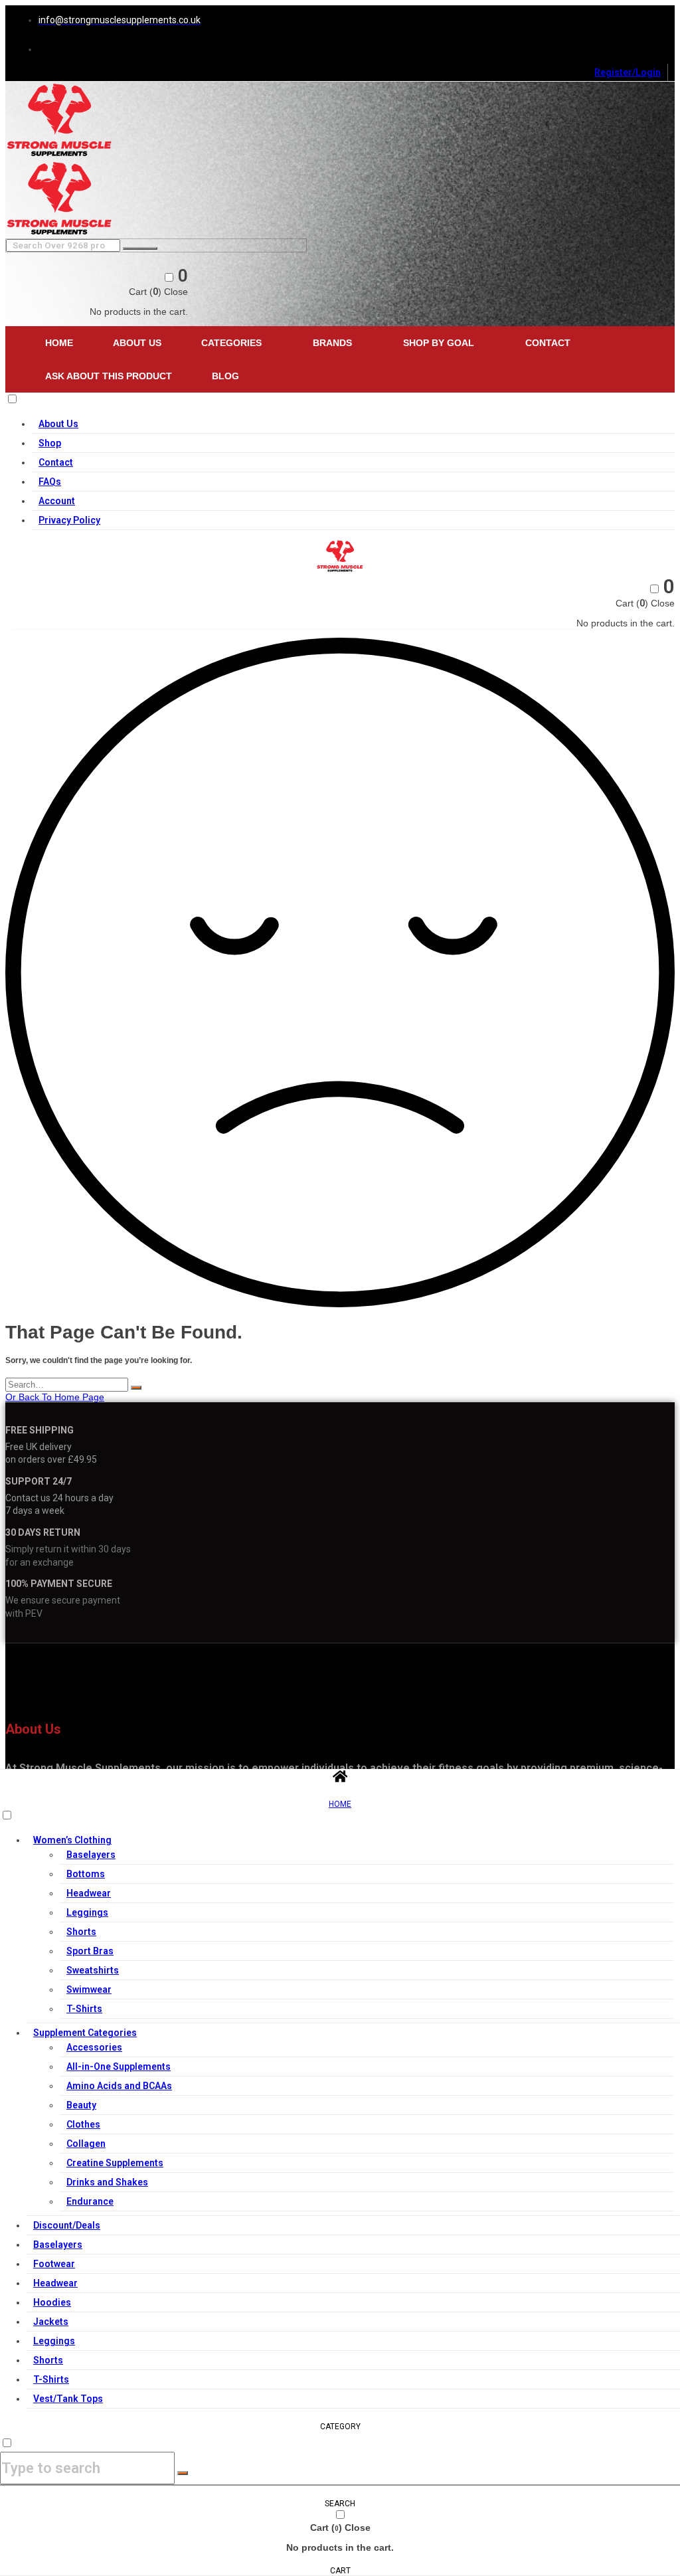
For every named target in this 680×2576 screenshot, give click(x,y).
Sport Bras (90, 1951)
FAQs (50, 482)
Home (59, 343)
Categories (231, 343)
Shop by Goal (439, 343)
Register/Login (628, 72)
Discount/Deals (67, 2225)
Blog (225, 376)
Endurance (90, 2201)
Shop (50, 443)
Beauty (81, 2105)
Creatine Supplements (115, 2163)
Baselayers (91, 1855)
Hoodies (52, 2302)
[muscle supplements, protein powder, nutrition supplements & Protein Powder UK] (59, 155)
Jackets (51, 2322)
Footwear (54, 2264)
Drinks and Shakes (107, 2182)
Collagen (86, 2144)
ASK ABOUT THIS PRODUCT (109, 376)
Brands (332, 343)
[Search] (136, 1388)
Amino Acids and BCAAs (119, 2086)
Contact (548, 343)
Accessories (94, 2047)
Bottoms (86, 1874)
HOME (340, 1804)
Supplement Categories (85, 2033)
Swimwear (89, 1989)
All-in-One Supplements (119, 2067)
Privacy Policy (69, 520)
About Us (137, 343)
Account (57, 501)
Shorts (81, 1932)
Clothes (83, 2124)
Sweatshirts (93, 1970)
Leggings (87, 1912)
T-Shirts (84, 2009)
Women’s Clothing (72, 1840)
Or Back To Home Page (55, 1397)
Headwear (89, 1893)
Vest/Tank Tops (68, 2399)
